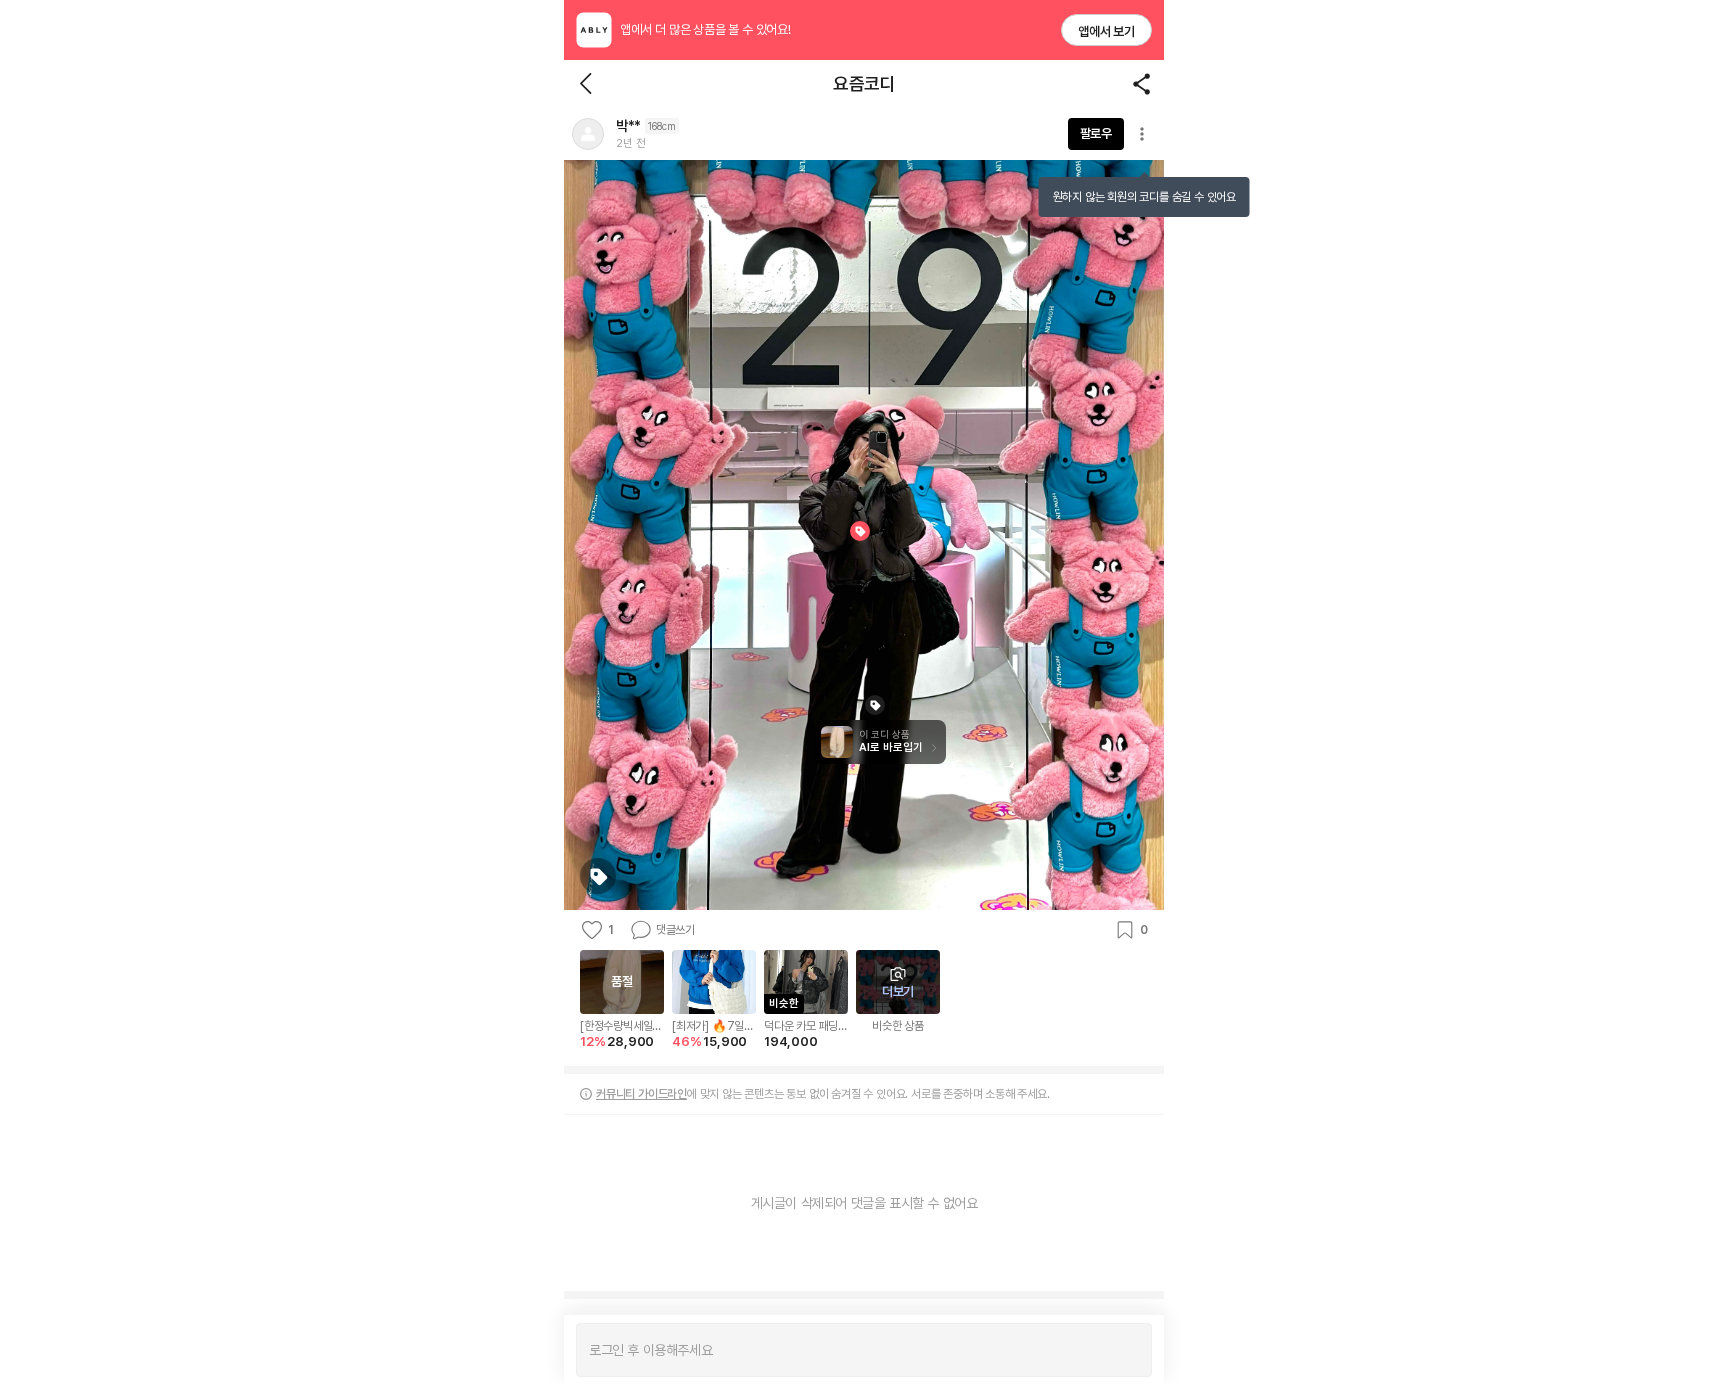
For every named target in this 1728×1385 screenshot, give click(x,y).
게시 (1126, 1350)
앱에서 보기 (1106, 31)
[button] (588, 134)
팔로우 (1096, 133)
